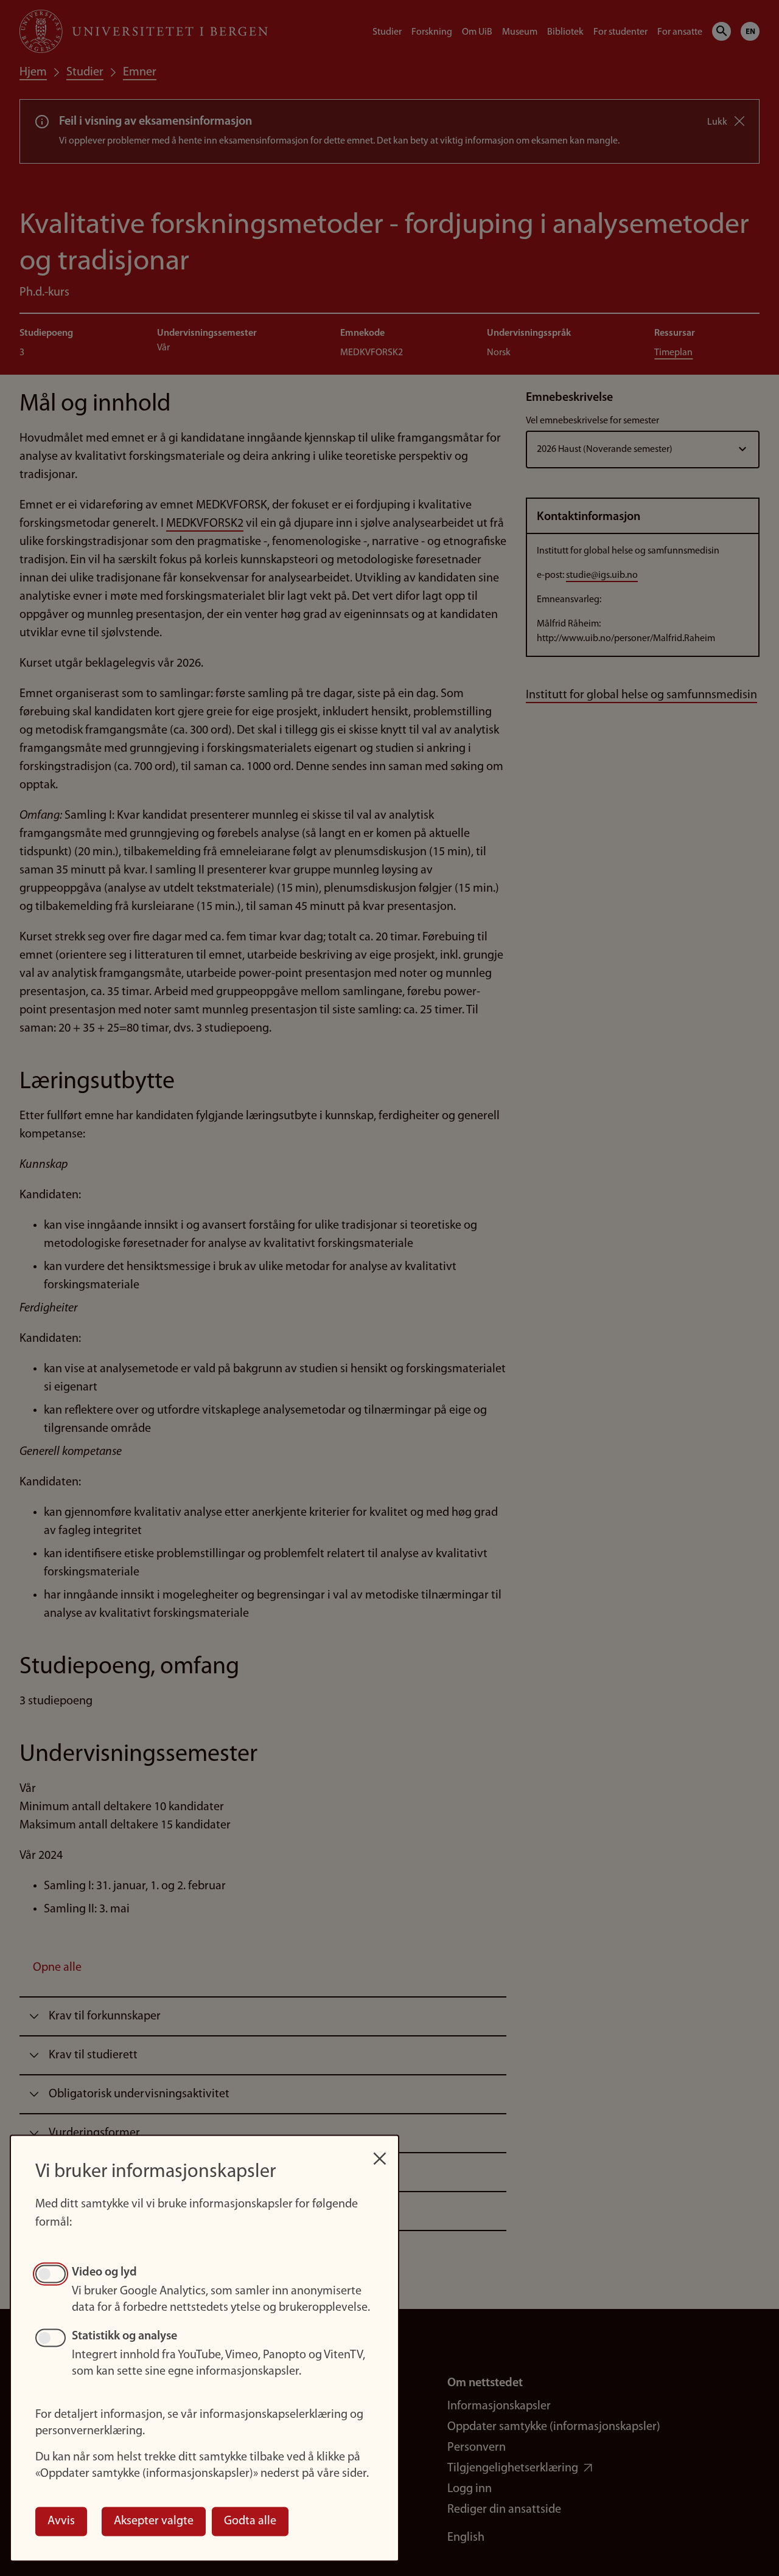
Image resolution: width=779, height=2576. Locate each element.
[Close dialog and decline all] (380, 2152)
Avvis (61, 2521)
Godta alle (250, 2521)
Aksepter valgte (154, 2521)
